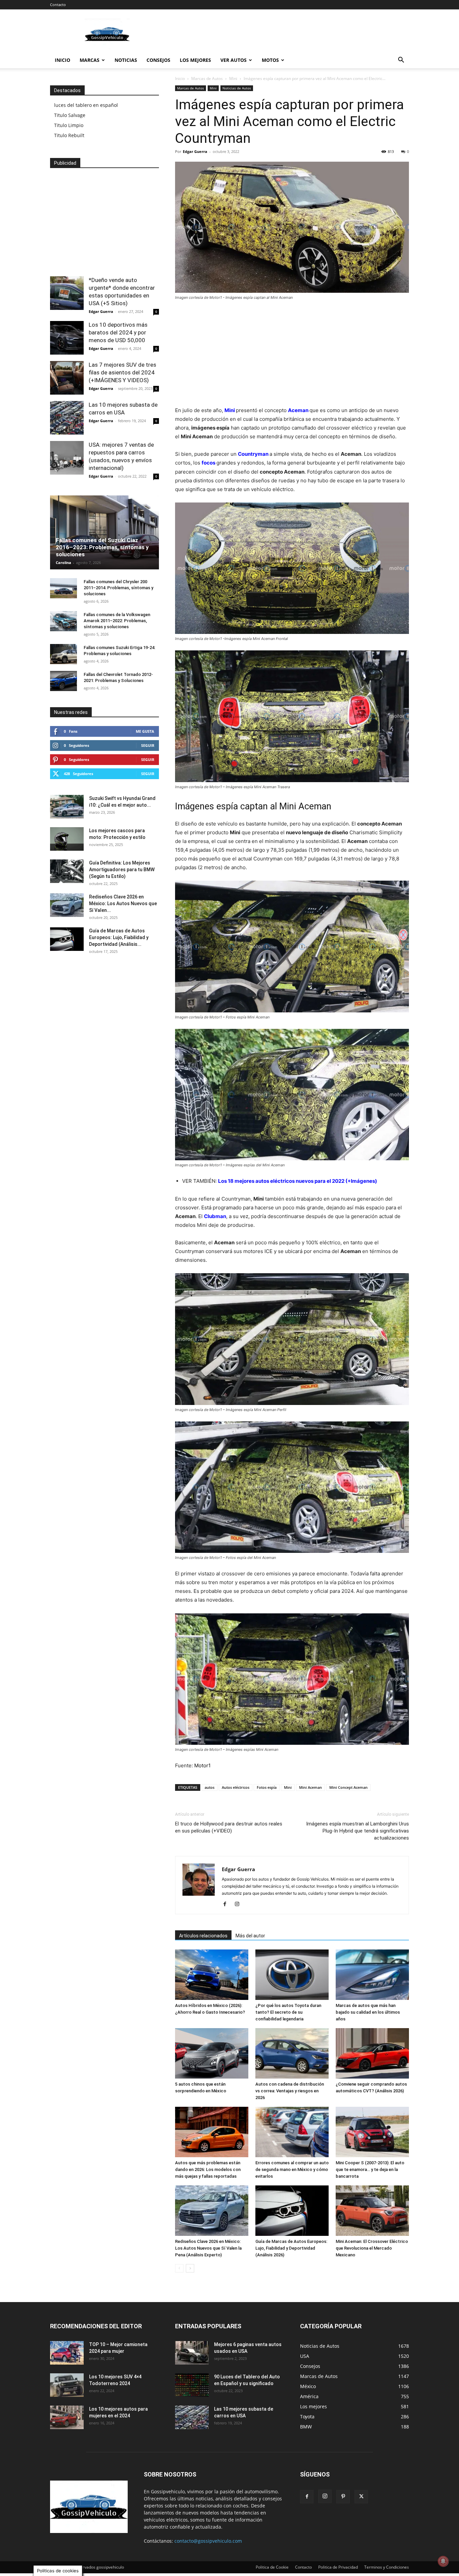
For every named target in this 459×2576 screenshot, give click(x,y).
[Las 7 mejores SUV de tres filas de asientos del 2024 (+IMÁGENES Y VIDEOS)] (67, 378)
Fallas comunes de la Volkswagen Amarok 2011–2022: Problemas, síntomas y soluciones (117, 621)
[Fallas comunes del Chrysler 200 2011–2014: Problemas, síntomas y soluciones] (64, 588)
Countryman (253, 454)
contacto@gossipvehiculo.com (208, 2541)
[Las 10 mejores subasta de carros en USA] (67, 418)
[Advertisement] (287, 34)
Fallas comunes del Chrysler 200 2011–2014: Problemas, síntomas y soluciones (118, 588)
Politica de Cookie (272, 2567)
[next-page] (190, 2268)
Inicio (62, 60)
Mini (233, 78)
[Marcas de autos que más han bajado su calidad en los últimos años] (372, 1975)
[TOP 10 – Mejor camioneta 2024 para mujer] (67, 2353)
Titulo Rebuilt (69, 135)
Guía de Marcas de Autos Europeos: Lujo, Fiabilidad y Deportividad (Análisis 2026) (291, 2248)
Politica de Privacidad (338, 2567)
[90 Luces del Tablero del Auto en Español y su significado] (192, 2385)
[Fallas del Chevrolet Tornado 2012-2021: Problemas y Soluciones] (64, 681)
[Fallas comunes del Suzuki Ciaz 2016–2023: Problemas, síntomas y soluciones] (105, 532)
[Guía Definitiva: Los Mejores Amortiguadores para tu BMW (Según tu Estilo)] (67, 871)
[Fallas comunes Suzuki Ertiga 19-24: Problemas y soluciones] (64, 654)
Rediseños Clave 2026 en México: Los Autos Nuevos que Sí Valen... (123, 903)
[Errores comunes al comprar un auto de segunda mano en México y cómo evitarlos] (292, 2132)
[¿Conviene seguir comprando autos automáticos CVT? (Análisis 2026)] (372, 2053)
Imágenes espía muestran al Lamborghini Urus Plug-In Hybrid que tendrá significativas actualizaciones (358, 1831)
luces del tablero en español (86, 105)
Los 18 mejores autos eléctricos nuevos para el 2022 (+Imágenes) (298, 1181)
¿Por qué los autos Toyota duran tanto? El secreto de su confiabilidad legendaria (288, 2012)
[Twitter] (361, 2497)
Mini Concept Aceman (348, 1787)
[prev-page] (179, 2268)
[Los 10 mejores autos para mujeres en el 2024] (67, 2417)
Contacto (58, 5)
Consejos (158, 60)
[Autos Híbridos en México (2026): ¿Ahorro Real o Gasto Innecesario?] (212, 1975)
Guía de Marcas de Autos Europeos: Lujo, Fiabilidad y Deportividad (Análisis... (119, 937)
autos (210, 1787)
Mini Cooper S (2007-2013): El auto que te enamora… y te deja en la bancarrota (370, 2169)
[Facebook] (227, 1904)
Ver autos (234, 60)
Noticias (126, 60)
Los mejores (195, 60)
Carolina (64, 562)
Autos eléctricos (236, 1787)
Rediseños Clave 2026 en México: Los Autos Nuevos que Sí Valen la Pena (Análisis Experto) (208, 2248)
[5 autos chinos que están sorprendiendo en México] (212, 2053)
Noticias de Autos (237, 88)
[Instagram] (239, 1904)
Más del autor (250, 1936)
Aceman (298, 410)
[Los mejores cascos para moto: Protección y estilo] (67, 839)
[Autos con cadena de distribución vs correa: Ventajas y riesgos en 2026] (292, 2053)
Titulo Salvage (70, 115)
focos (208, 463)
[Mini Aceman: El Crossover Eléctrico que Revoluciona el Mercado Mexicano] (372, 2211)
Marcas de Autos (207, 78)
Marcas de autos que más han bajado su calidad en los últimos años (368, 2012)
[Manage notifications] (443, 2561)
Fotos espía (267, 1787)
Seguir (148, 745)
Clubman (215, 1216)
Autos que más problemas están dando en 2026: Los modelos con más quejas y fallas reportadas (208, 2169)
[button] (401, 61)
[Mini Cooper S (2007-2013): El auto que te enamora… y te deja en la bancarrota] (372, 2132)
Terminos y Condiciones (387, 2567)
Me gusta (145, 731)
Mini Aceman (310, 1787)
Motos (270, 60)
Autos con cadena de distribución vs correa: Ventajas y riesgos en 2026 (290, 2091)
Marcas (90, 60)
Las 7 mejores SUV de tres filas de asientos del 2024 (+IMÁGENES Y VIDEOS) (122, 372)
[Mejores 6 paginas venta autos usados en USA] (192, 2353)
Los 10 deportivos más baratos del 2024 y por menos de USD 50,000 (118, 332)
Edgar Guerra (195, 151)
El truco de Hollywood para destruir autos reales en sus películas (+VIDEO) (229, 1827)
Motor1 (202, 1765)
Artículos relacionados (203, 1936)
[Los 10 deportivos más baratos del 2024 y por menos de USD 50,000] (67, 338)
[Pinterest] (343, 2497)
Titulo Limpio (69, 125)
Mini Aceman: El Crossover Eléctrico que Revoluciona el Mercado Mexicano (372, 2248)
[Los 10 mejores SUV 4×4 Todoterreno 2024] (67, 2385)
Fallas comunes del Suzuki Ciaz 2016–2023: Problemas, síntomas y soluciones (102, 547)
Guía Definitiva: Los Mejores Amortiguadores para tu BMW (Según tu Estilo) (122, 870)
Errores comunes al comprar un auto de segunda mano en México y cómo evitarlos (292, 2169)
